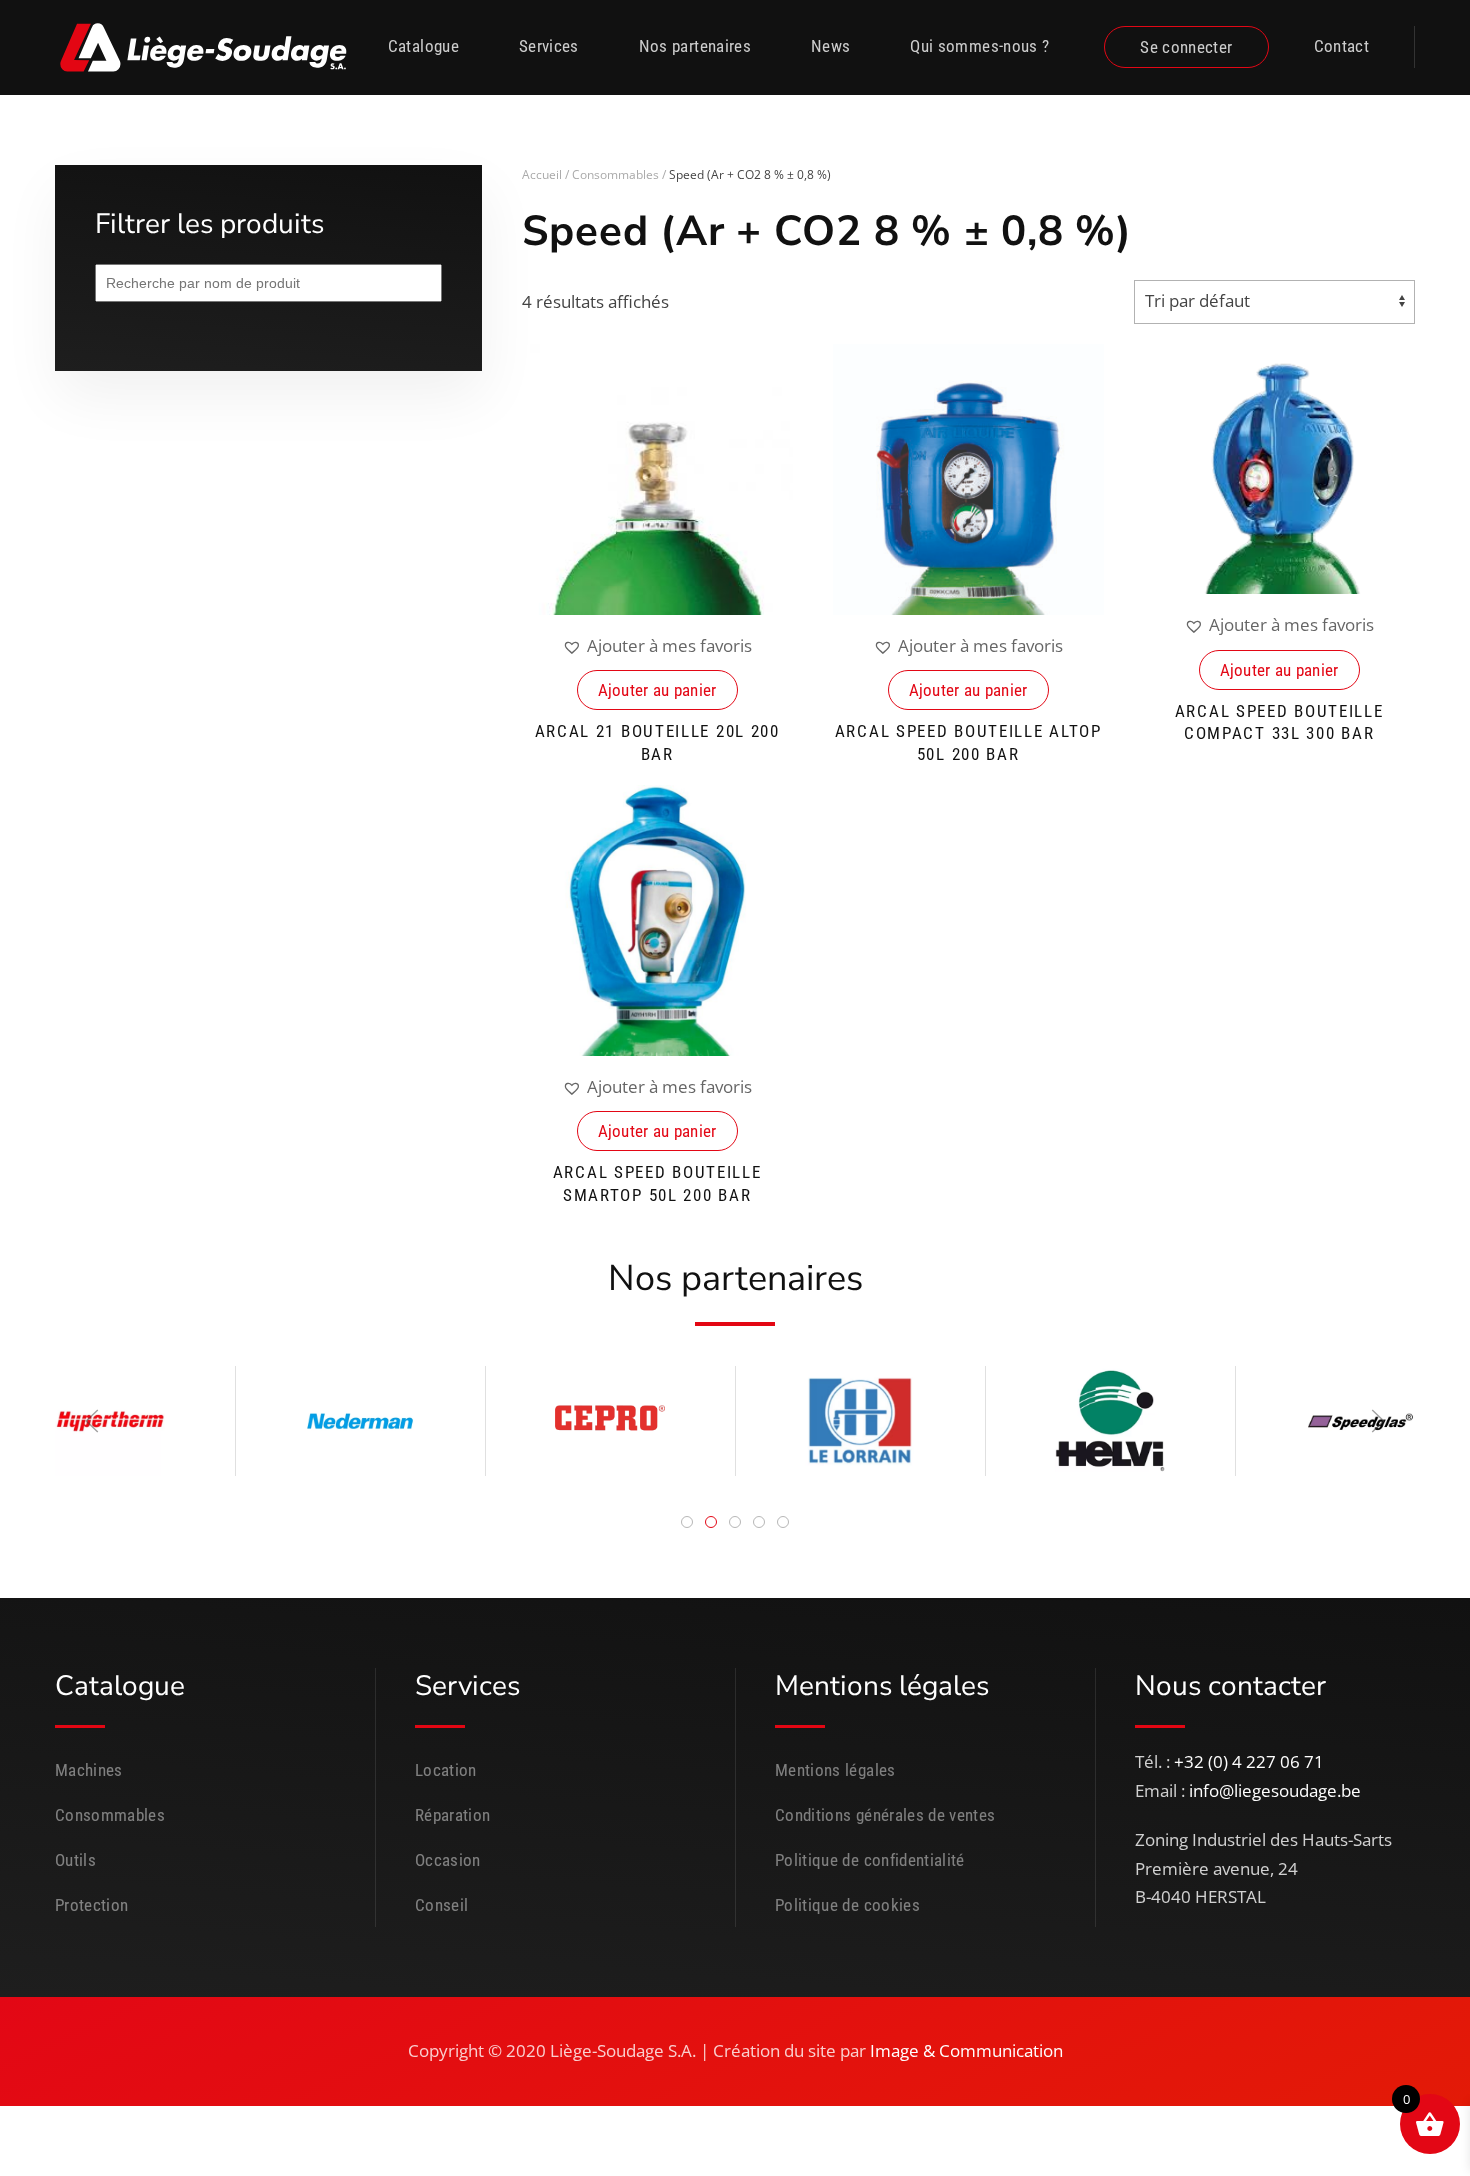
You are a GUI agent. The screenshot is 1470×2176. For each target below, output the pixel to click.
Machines (89, 1770)
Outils (75, 1860)
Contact (1341, 46)
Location (446, 1770)
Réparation (453, 1815)
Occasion (448, 1860)
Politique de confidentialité (870, 1860)
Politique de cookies (847, 1905)
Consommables (615, 174)
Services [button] (549, 46)
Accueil (542, 174)
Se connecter (1186, 47)
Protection (92, 1905)
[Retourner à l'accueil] (205, 47)
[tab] (687, 1522)
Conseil (441, 1905)
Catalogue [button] (423, 46)
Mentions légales (835, 1770)
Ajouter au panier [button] (657, 690)
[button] (657, 646)
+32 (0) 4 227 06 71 (1249, 1761)
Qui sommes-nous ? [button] (979, 46)
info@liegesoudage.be (1275, 1790)
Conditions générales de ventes (885, 1815)
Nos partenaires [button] (695, 46)
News (830, 46)
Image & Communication (966, 2050)
